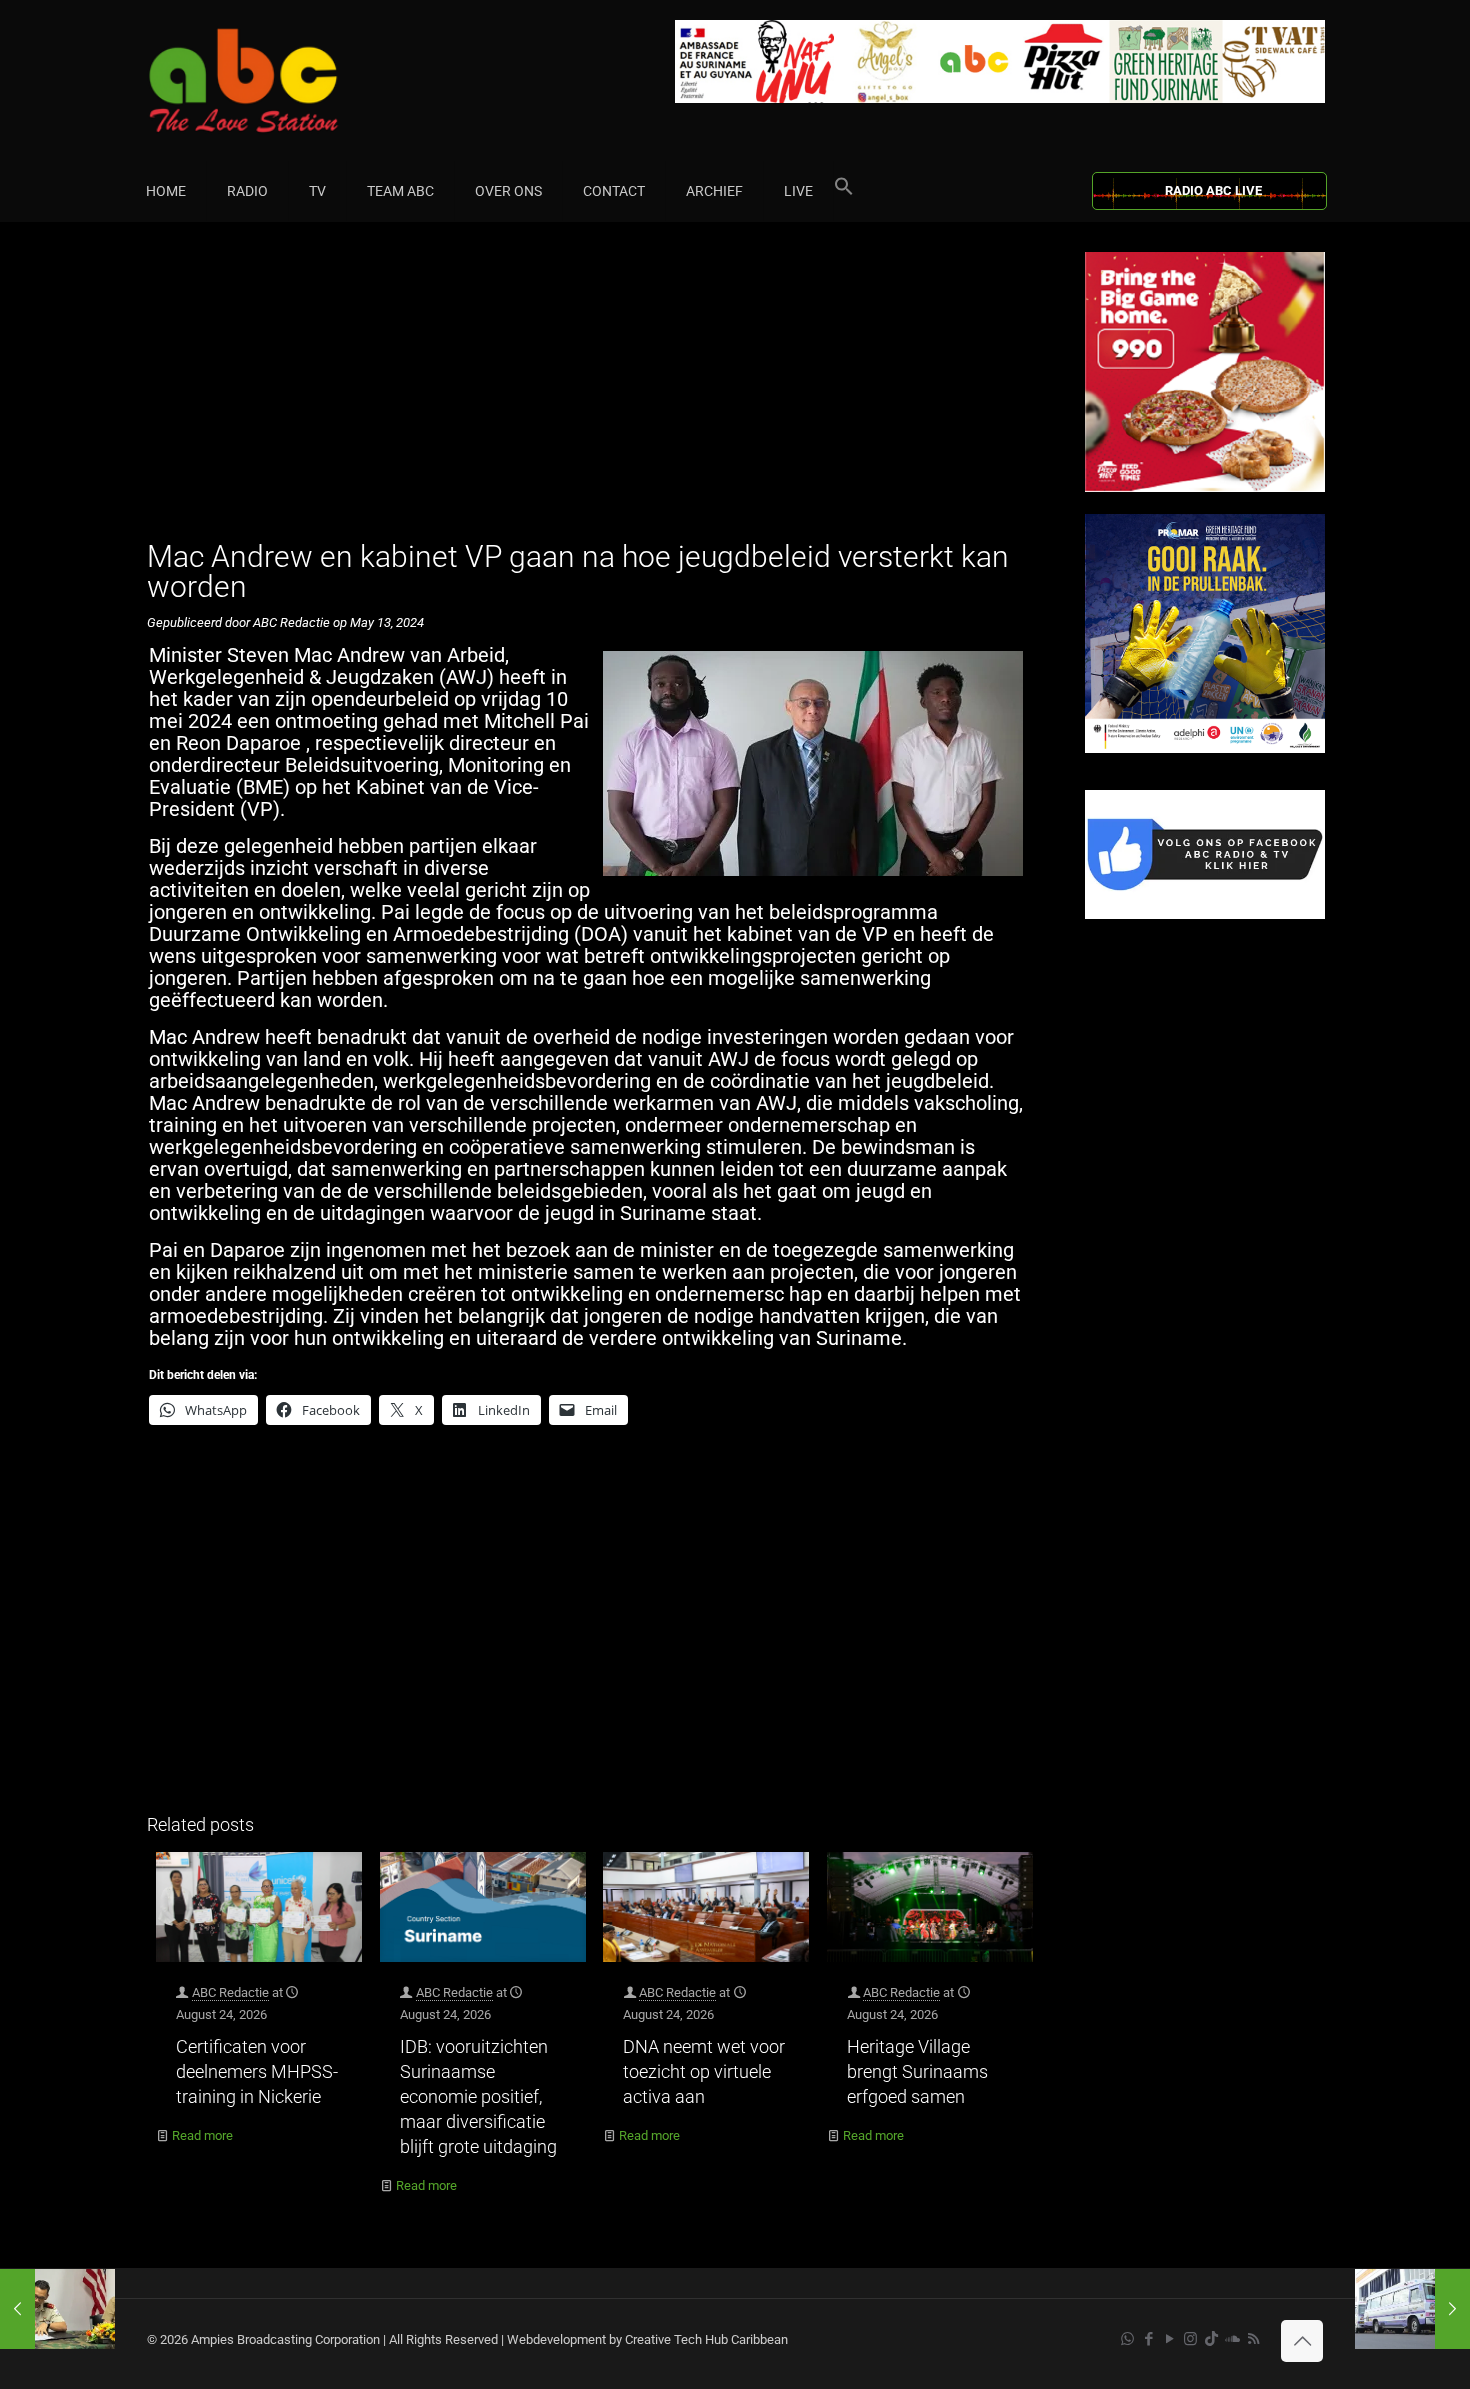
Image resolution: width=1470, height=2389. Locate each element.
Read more (202, 2135)
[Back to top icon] (1302, 2341)
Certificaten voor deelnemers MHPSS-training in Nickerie (257, 2071)
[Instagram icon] (1190, 2339)
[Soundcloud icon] (1232, 2339)
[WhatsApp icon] (1127, 2339)
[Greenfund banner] (1205, 748)
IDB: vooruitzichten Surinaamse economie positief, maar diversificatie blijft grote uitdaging (478, 2096)
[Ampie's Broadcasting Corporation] (282, 80)
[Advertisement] (594, 392)
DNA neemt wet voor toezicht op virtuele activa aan (704, 2071)
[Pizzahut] (1205, 487)
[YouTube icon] (1169, 2339)
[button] (844, 191)
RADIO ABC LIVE (1213, 190)
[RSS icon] (1253, 2339)
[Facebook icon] (1148, 2339)
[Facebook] (1205, 914)
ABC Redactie (230, 1992)
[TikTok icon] (1211, 2339)
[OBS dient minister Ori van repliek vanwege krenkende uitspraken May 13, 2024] (1412, 2309)
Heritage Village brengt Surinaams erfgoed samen (917, 2071)
